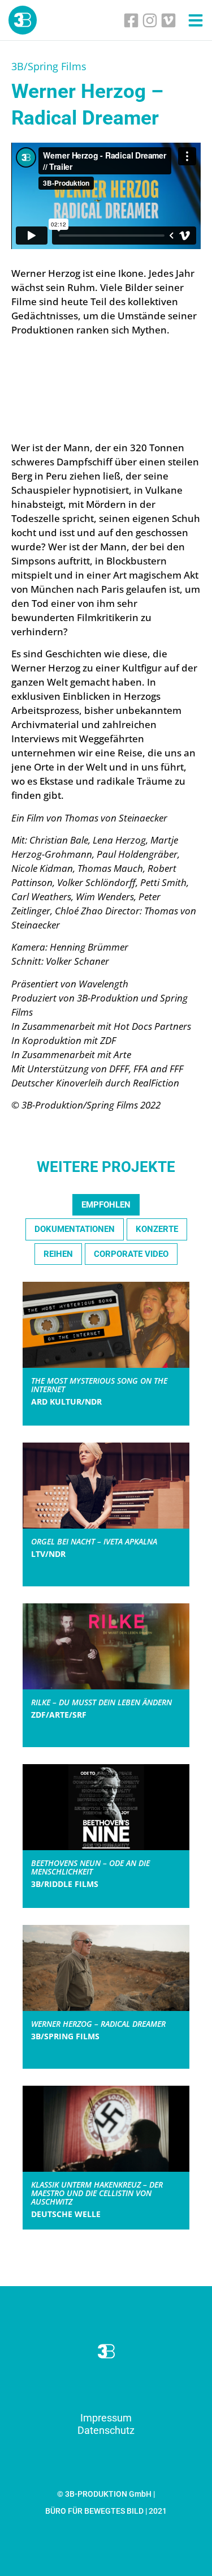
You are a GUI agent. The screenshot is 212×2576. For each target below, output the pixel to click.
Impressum (106, 2418)
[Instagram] (150, 20)
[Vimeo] (168, 20)
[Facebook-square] (131, 20)
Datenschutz (106, 2430)
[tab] (106, 1205)
